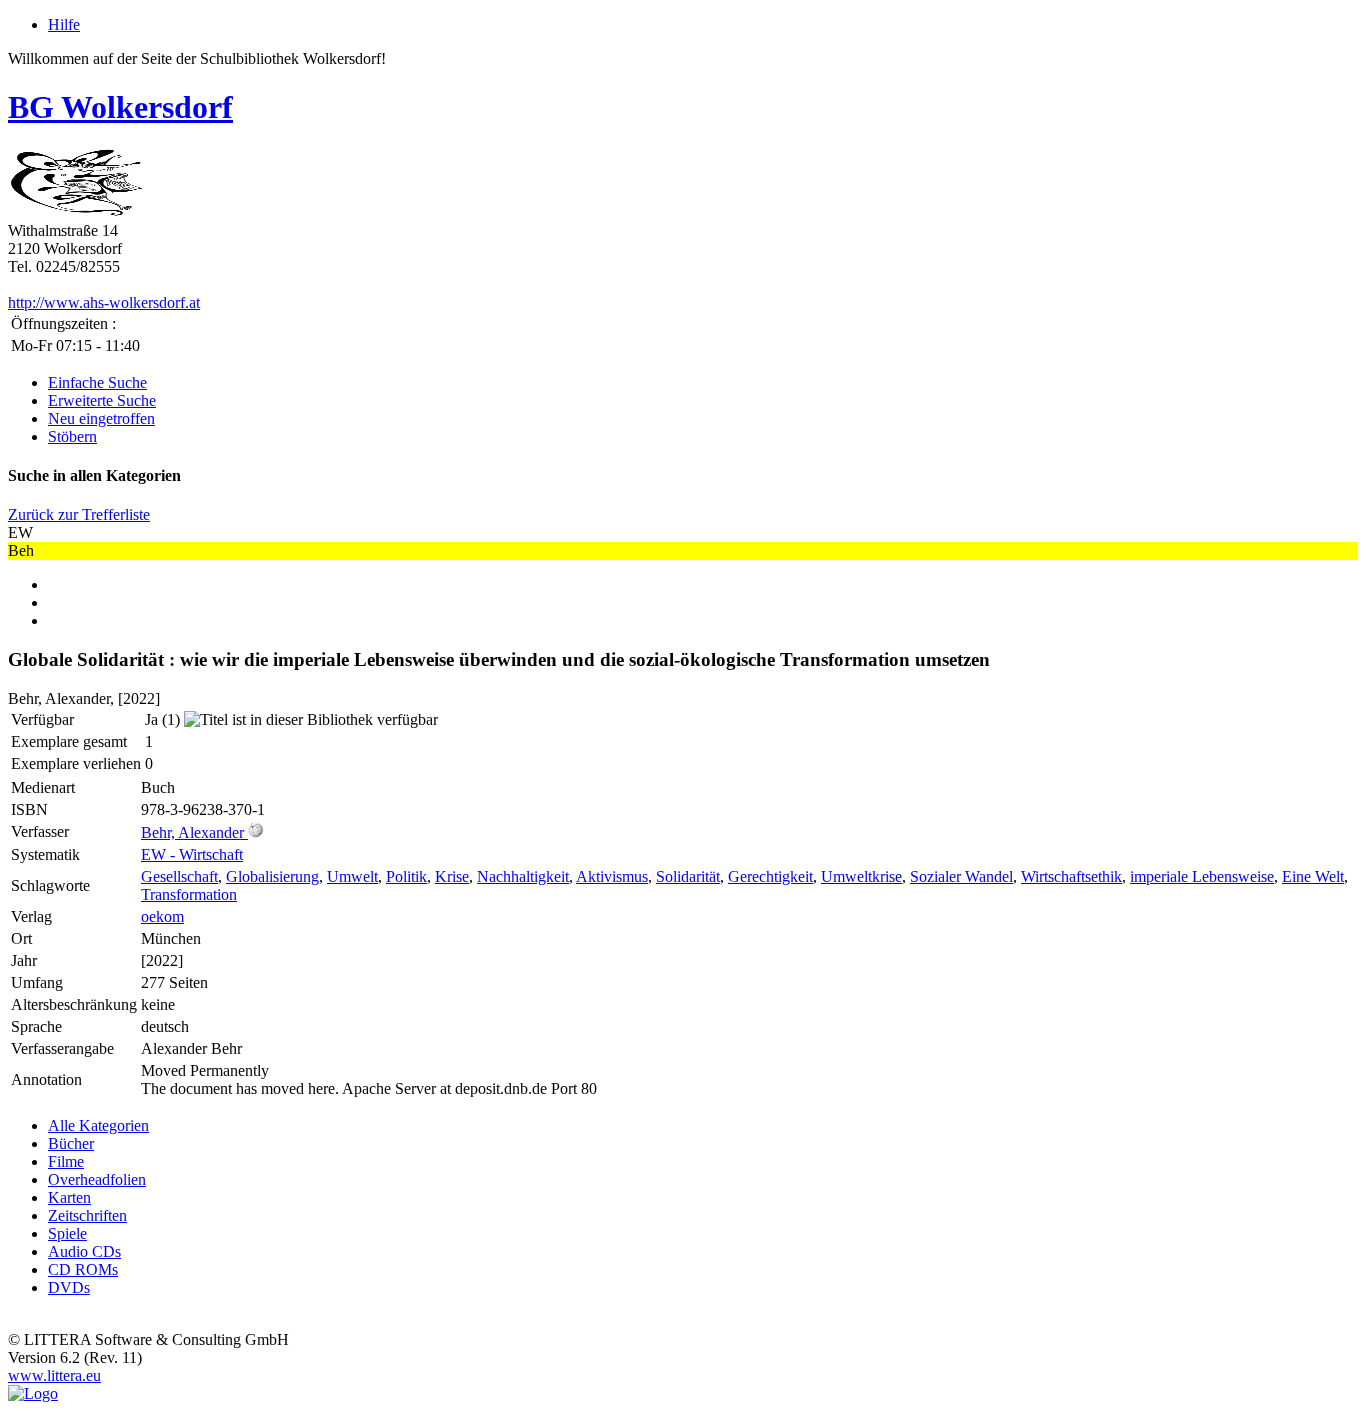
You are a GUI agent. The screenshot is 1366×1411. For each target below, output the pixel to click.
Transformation (189, 894)
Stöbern (72, 436)
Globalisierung (272, 876)
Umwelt (352, 876)
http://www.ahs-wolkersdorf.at (104, 302)
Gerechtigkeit (770, 876)
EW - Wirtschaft (192, 854)
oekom (162, 916)
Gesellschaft (179, 876)
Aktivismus (612, 876)
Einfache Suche (97, 382)
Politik (406, 876)
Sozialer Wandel (961, 876)
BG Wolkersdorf (120, 107)
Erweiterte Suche (102, 400)
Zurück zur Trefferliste (79, 514)
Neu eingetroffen (101, 418)
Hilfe (64, 24)
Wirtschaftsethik (1071, 876)
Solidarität (688, 876)
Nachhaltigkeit (523, 876)
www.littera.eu (54, 1375)
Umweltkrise (861, 876)
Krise (452, 876)
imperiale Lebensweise (1202, 876)
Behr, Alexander (192, 832)
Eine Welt (1313, 876)
